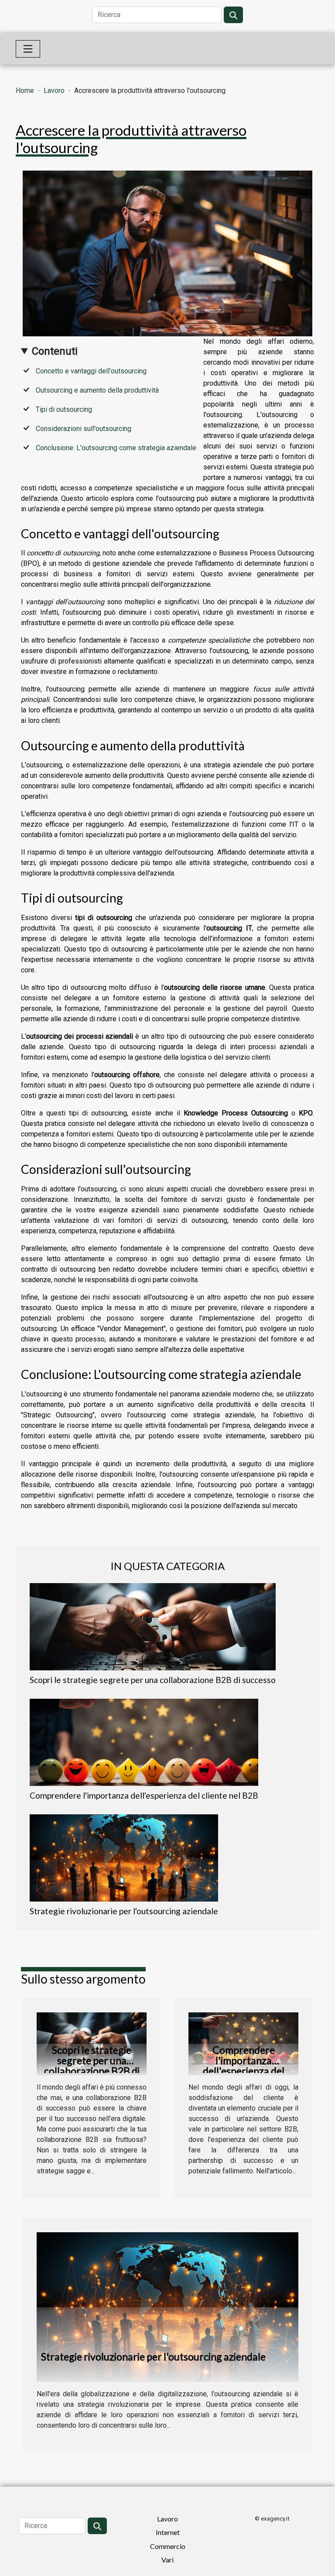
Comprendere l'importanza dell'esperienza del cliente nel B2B (144, 1795)
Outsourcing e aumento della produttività (97, 390)
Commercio (168, 2546)
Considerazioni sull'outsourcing (84, 429)
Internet (168, 2532)
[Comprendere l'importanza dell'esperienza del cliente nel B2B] (144, 1742)
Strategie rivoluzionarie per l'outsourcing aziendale (124, 1911)
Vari (167, 2560)
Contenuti (55, 351)
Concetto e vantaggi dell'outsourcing (91, 371)
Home (25, 91)
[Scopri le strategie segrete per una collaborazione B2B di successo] (153, 1627)
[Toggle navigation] (28, 49)
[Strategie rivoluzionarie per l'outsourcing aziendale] (124, 1858)
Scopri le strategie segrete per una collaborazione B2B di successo (153, 1680)
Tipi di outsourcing (64, 409)
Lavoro (54, 91)
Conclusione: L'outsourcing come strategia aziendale (116, 448)
